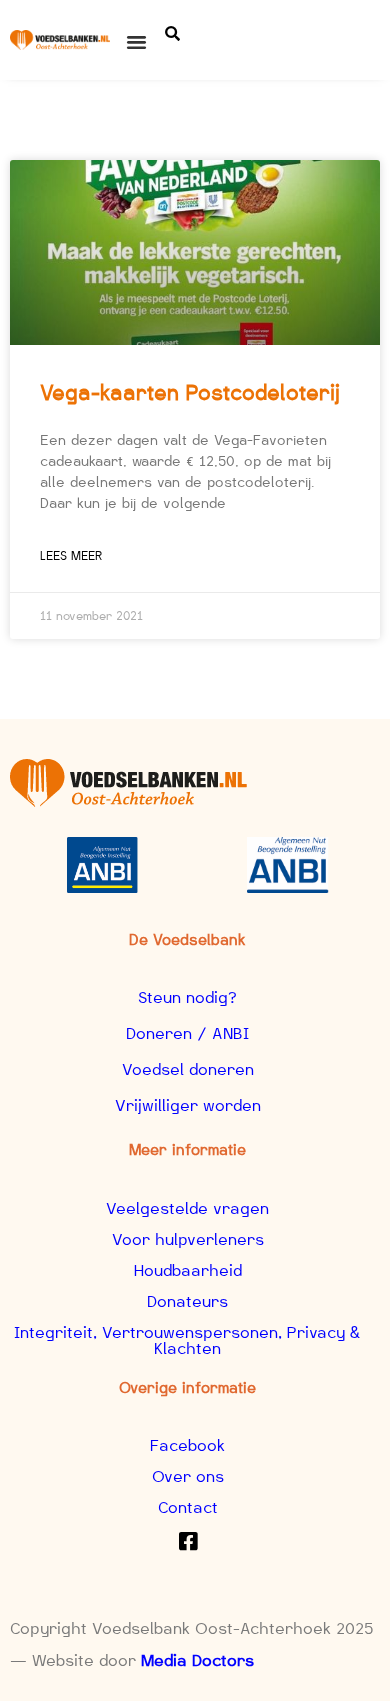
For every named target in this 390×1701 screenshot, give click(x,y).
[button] (137, 42)
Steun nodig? (187, 997)
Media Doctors (197, 1660)
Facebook (187, 1445)
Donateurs (187, 1301)
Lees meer (71, 555)
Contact (188, 1507)
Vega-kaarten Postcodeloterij (190, 392)
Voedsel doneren (188, 1069)
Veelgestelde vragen (187, 1208)
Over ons (188, 1476)
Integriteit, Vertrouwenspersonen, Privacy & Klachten (187, 1340)
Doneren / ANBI (187, 1033)
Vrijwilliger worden (188, 1105)
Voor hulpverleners (188, 1239)
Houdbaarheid (188, 1270)
